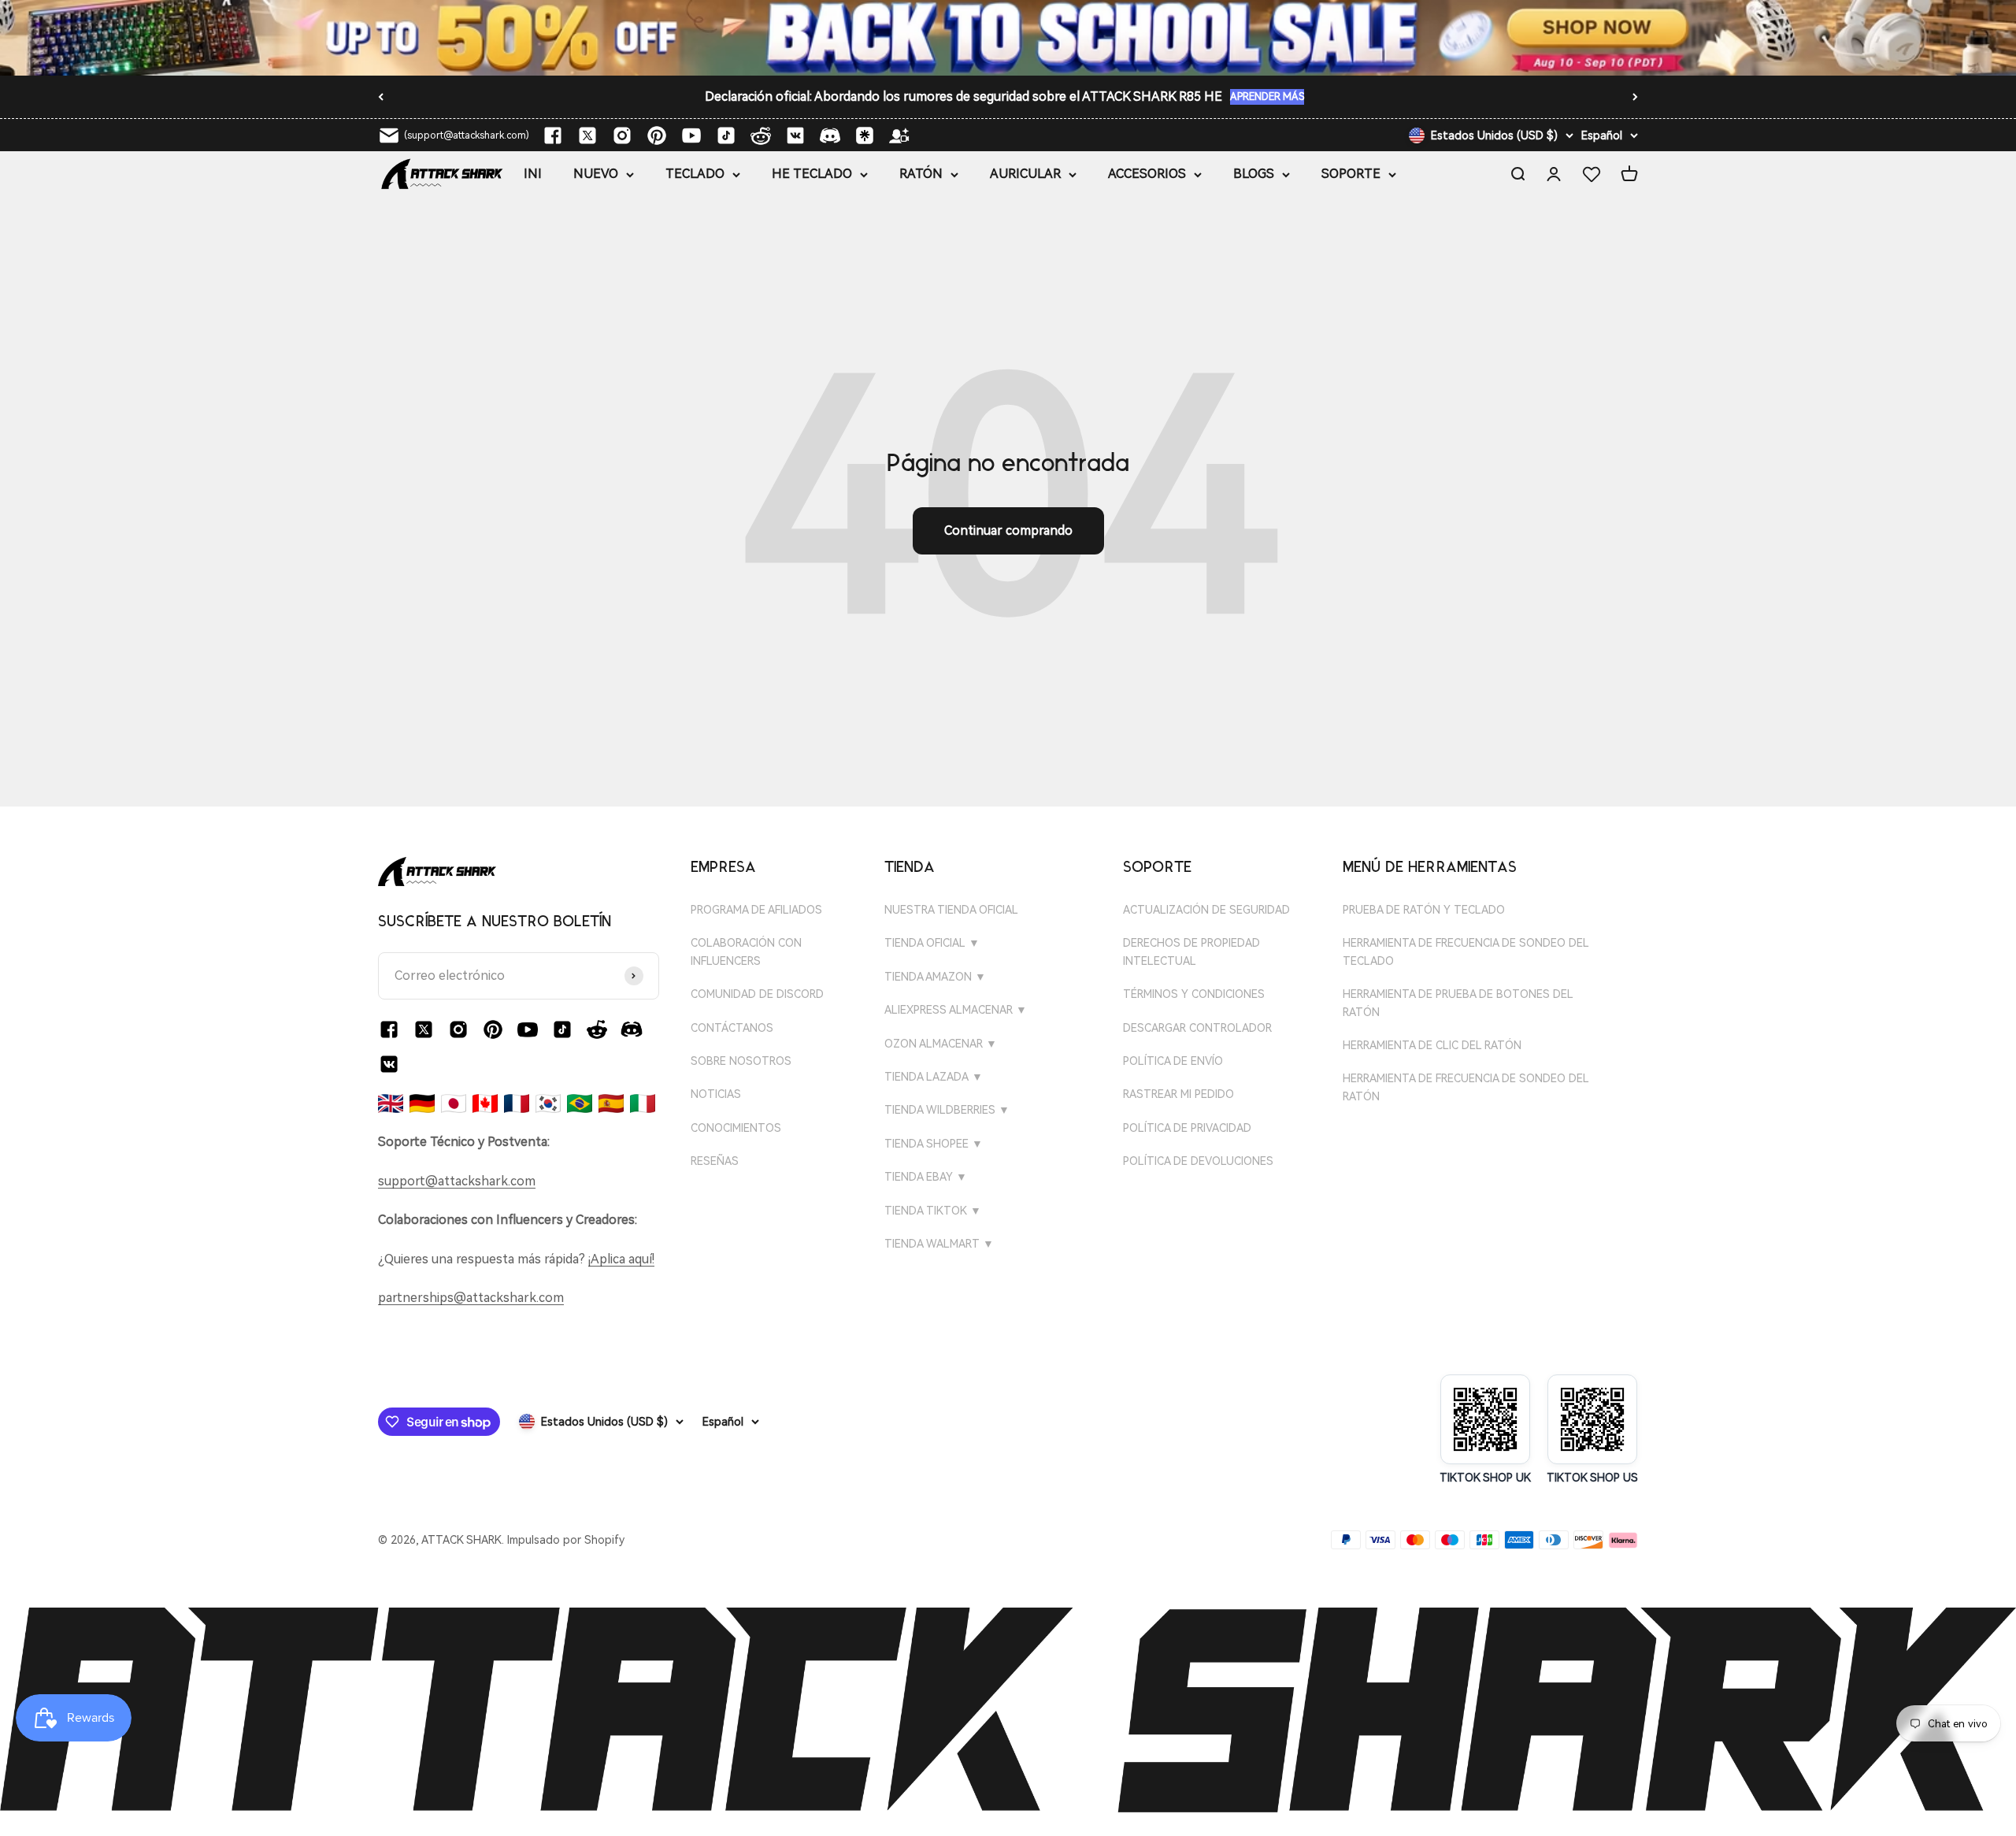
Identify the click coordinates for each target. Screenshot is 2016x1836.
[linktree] (865, 135)
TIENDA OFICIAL (932, 943)
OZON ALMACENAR (941, 1044)
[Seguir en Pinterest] (657, 135)
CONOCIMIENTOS (736, 1128)
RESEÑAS (715, 1161)
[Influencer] (899, 135)
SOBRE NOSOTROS (741, 1061)
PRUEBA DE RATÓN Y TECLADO (1424, 910)
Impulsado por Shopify (566, 1540)
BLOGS (1254, 174)
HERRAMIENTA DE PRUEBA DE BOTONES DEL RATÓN (1458, 1003)
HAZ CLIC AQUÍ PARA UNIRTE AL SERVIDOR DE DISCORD (965, 96)
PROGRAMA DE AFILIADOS (756, 910)
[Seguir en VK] (795, 135)
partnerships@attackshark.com (471, 1298)
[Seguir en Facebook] (553, 135)
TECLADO (695, 174)
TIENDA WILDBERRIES (947, 1110)
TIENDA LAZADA (934, 1077)
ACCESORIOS (1147, 174)
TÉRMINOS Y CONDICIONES (1194, 994)
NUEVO (596, 174)
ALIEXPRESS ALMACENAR (956, 1010)
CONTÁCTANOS (732, 1028)
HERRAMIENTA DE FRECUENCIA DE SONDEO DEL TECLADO (1466, 951)
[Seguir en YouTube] (691, 135)
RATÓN (921, 174)
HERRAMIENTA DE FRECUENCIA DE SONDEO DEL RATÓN (1466, 1087)
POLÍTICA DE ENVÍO (1173, 1061)
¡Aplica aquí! (621, 1259)
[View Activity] (1008, 38)
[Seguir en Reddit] (761, 135)
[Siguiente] (1635, 97)
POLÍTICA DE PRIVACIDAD (1187, 1128)
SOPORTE (1351, 174)
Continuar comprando (1008, 530)
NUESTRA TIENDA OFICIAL (951, 910)
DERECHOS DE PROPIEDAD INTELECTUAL (1191, 951)
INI (533, 174)
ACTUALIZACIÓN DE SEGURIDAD (1206, 910)
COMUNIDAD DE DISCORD (757, 994)
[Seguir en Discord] (830, 135)
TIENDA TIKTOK (933, 1211)
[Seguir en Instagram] (622, 135)
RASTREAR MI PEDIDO (1178, 1094)
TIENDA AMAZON (935, 977)
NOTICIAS (716, 1094)
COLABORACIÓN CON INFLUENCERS (746, 951)
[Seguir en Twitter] (587, 135)
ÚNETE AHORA (1177, 98)
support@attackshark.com (457, 1181)
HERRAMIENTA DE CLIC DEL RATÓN (1432, 1045)
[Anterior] (381, 97)
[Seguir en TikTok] (726, 135)
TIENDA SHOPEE (934, 1144)
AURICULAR (1025, 174)
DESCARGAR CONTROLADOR (1197, 1028)
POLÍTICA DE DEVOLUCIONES (1198, 1161)
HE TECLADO (812, 174)
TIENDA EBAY (926, 1177)
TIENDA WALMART (939, 1244)
